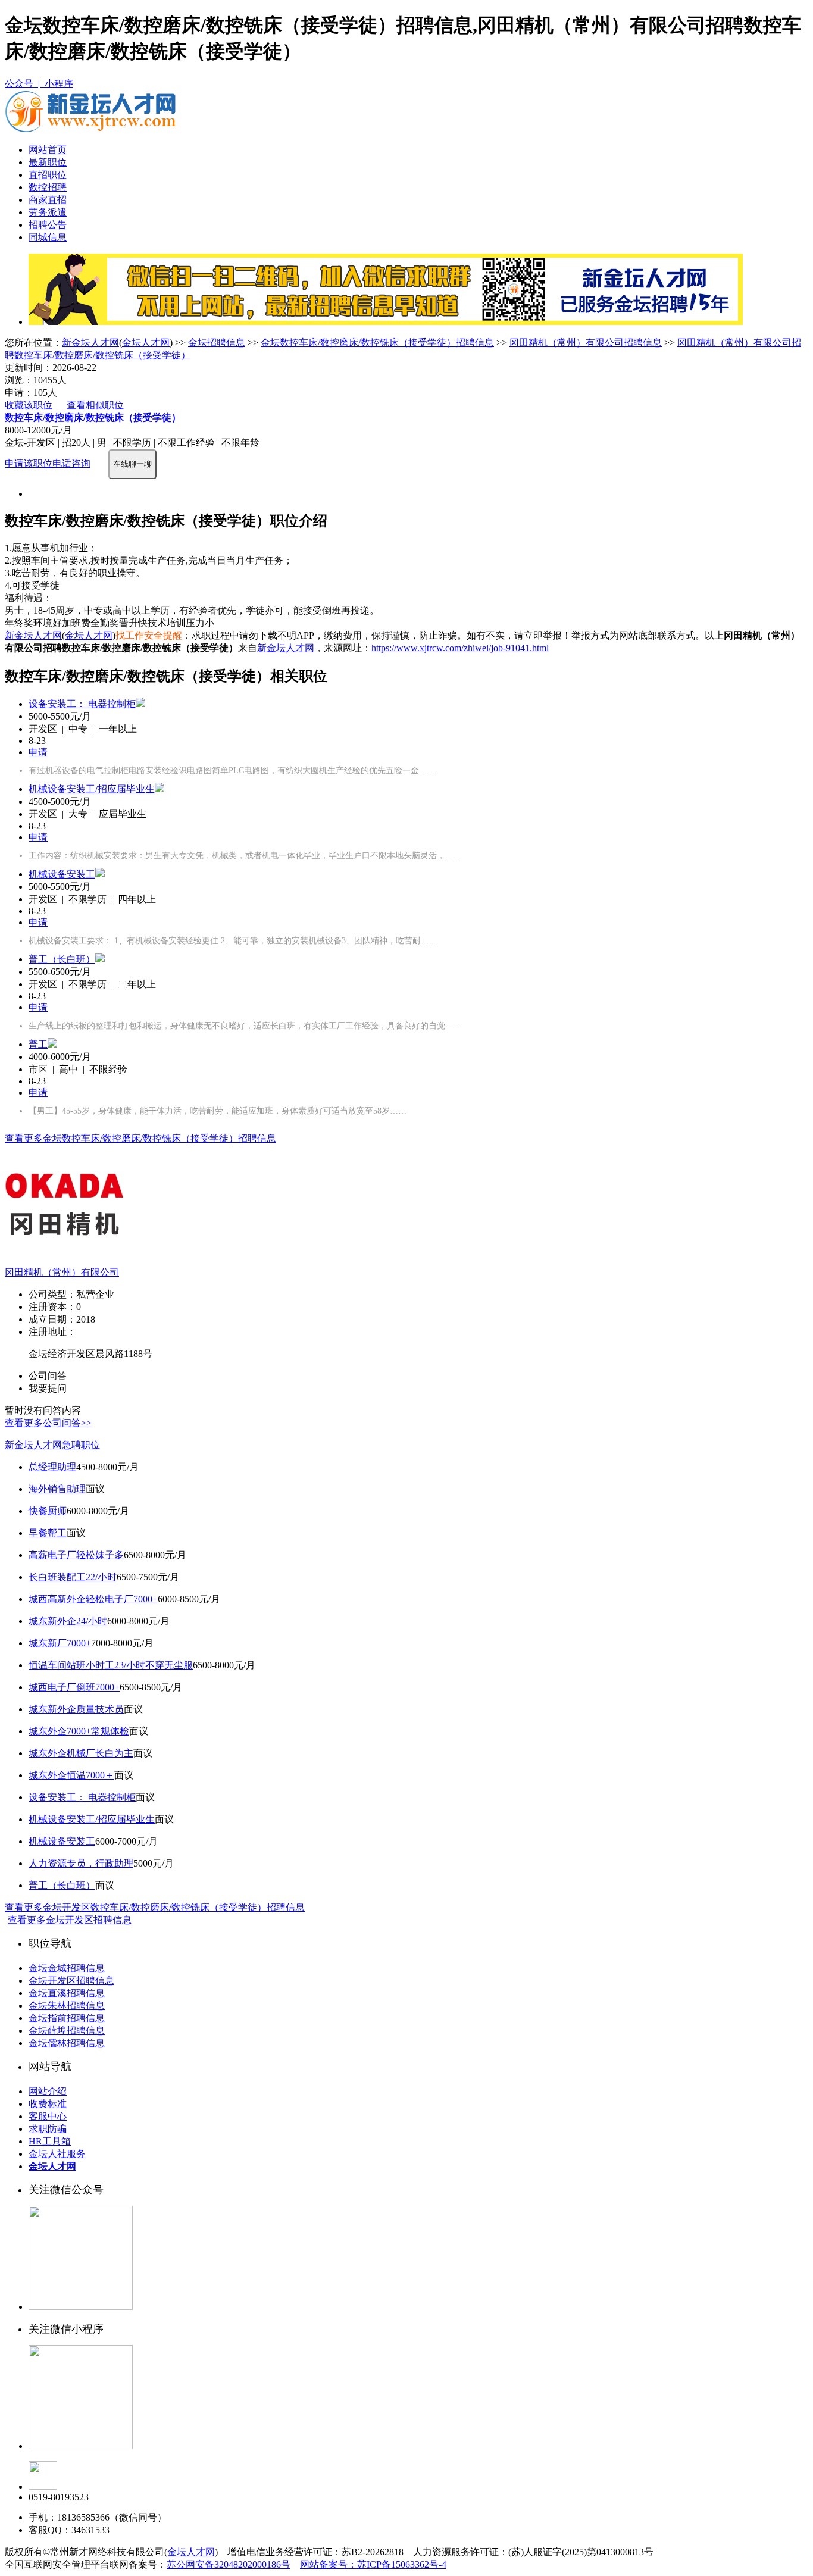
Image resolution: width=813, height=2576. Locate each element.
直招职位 (48, 175)
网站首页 (48, 150)
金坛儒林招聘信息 (67, 2043)
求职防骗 (48, 2129)
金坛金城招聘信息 (67, 1968)
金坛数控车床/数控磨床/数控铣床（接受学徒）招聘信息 (377, 343)
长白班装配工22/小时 (73, 1577)
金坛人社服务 (57, 2154)
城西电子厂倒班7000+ (74, 1687)
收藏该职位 (29, 405)
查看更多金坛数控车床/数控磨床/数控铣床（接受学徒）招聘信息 (140, 1138)
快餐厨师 (48, 1511)
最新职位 (48, 162)
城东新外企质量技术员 (76, 1709)
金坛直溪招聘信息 (67, 1993)
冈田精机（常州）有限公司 (62, 1272)
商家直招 (48, 200)
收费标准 (48, 2104)
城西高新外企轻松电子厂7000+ (93, 1599)
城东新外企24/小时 (68, 1621)
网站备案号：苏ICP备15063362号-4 (373, 2564)
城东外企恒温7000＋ (71, 1775)
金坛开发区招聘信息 (71, 1981)
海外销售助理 (57, 1489)
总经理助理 (52, 1467)
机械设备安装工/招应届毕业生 (92, 789)
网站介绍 (48, 2091)
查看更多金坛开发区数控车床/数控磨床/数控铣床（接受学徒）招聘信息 (155, 1907)
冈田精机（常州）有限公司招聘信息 (586, 343)
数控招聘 (48, 187)
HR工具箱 (50, 2141)
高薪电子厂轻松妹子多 (76, 1555)
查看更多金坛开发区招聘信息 (70, 1920)
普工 (38, 1044)
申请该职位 (29, 463)
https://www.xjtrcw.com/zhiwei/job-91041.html (460, 648)
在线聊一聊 (132, 464)
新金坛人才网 (90, 343)
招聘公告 (48, 225)
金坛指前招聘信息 (67, 2018)
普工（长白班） (62, 959)
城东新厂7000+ (60, 1643)
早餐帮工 (48, 1533)
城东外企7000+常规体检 (79, 1731)
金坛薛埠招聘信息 (67, 2031)
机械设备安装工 (62, 874)
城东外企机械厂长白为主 (81, 1753)
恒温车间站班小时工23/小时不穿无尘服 (111, 1665)
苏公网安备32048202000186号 (229, 2564)
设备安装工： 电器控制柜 (82, 704)
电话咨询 (71, 463)
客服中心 (48, 2116)
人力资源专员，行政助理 (81, 1863)
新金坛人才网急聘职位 (52, 1445)
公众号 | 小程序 (39, 84)
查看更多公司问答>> (48, 1423)
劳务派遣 (48, 212)
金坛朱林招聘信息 (67, 2006)
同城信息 (48, 237)
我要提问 (48, 1388)
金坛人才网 (146, 343)
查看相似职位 (95, 405)
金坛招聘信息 (217, 343)
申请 (38, 752)
